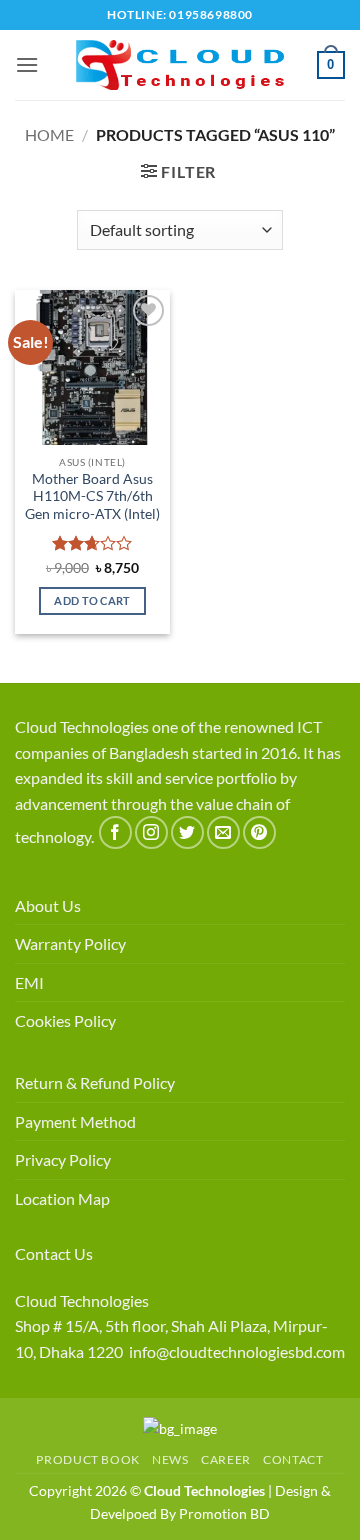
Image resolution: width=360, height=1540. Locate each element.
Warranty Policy (70, 943)
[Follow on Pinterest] (259, 832)
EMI (29, 982)
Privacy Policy (63, 1159)
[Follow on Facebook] (115, 832)
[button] (27, 64)
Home (49, 134)
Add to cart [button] (92, 600)
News (170, 1459)
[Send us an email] (223, 832)
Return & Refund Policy (95, 1082)
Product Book (87, 1459)
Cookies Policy (65, 1020)
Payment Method (75, 1121)
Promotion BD (224, 1513)
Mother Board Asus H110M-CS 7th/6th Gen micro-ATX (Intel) (92, 496)
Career (226, 1459)
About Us (48, 905)
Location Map (62, 1198)
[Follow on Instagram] (151, 832)
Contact (293, 1459)
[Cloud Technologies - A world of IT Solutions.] (180, 65)
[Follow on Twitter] (187, 832)
